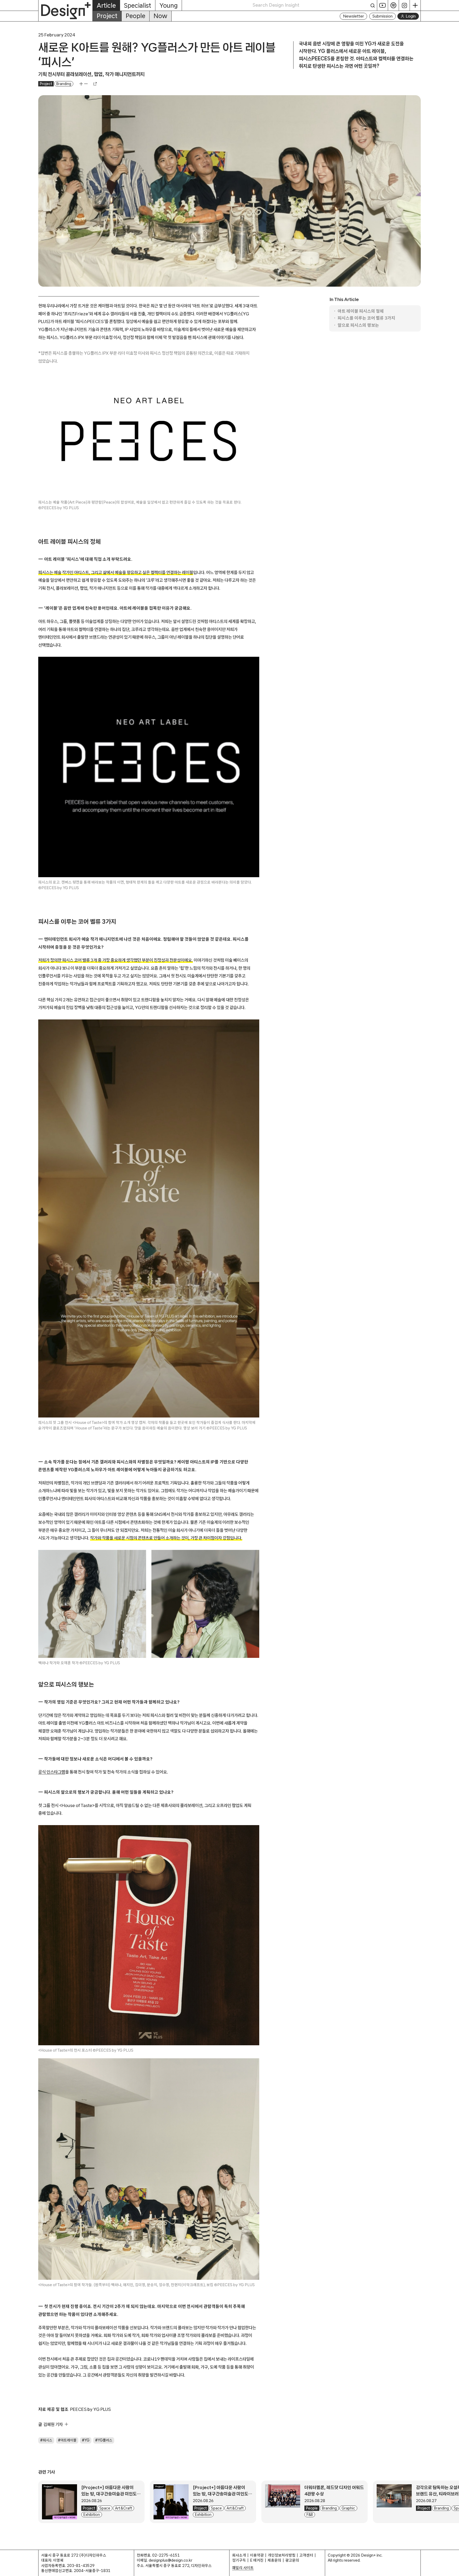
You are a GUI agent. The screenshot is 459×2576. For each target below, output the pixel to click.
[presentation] (59, 2502)
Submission (382, 16)
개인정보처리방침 (282, 2555)
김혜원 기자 (53, 2424)
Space (105, 2508)
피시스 (48, 2440)
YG (87, 2440)
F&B (310, 2515)
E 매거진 (257, 2560)
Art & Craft (124, 2508)
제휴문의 (274, 2560)
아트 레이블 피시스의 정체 (361, 311)
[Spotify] (394, 5)
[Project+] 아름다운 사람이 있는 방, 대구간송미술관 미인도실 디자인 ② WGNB (111, 2494)
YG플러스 (105, 2440)
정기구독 (239, 2560)
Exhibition (92, 2515)
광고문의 (292, 2560)
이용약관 (257, 2555)
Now (160, 16)
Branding (64, 84)
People (135, 16)
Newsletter (353, 16)
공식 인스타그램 (52, 1772)
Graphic (348, 2508)
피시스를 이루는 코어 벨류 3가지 (366, 318)
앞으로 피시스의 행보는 (358, 325)
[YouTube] (383, 5)
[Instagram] (404, 5)
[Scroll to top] (454, 2569)
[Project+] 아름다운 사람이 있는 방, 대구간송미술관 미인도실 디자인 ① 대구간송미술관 (223, 2494)
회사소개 (239, 2555)
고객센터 (306, 2555)
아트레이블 (69, 2440)
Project (107, 16)
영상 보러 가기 (194, 1428)
